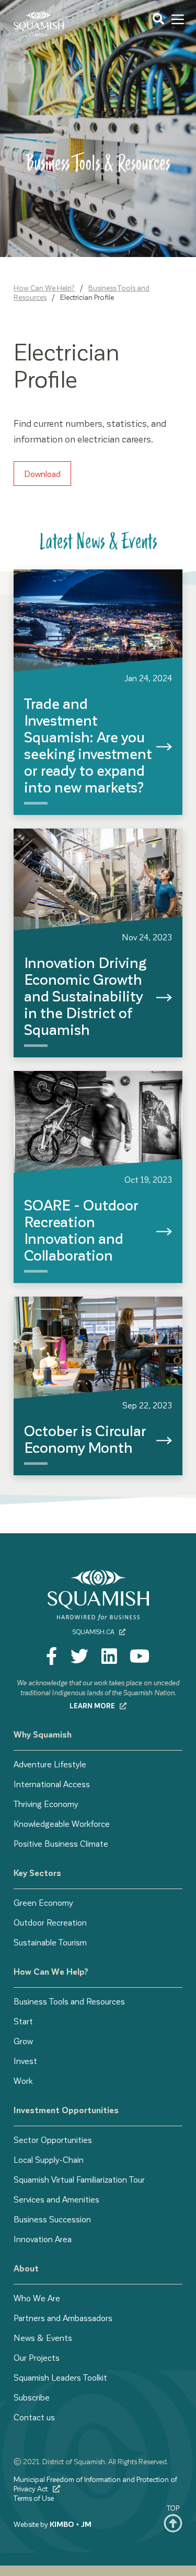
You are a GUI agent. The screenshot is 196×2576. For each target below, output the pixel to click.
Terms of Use (34, 2498)
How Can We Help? (44, 288)
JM (86, 2524)
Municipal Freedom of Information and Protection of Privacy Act (95, 2484)
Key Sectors (37, 1873)
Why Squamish (43, 1734)
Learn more (93, 1705)
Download (42, 474)
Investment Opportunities (66, 2110)
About (26, 2268)
